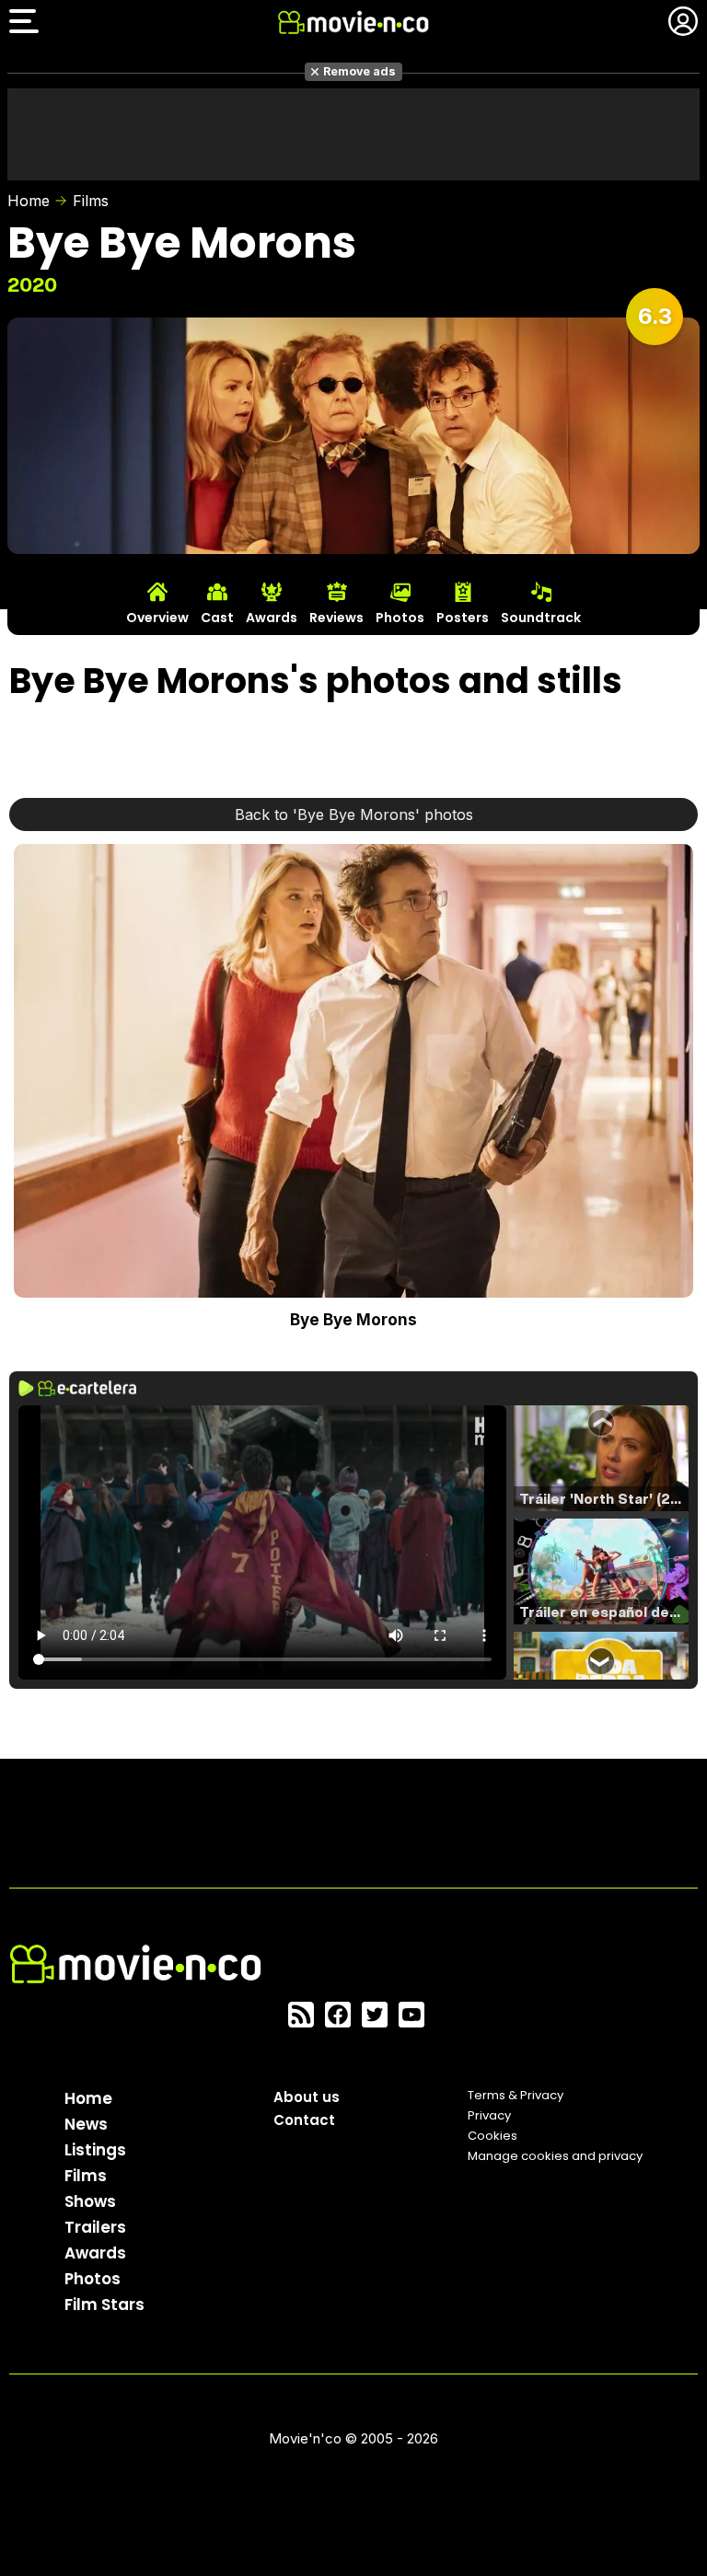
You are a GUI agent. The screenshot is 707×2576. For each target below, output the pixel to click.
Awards (95, 2253)
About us (307, 2097)
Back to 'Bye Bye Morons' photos (354, 814)
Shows (90, 2201)
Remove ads (359, 71)
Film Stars (104, 2305)
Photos (93, 2279)
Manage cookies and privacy (555, 2156)
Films (91, 201)
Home (29, 201)
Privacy (489, 2115)
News (86, 2124)
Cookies (493, 2136)
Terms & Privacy (516, 2095)
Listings (95, 2150)
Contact (304, 2120)
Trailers (95, 2227)
